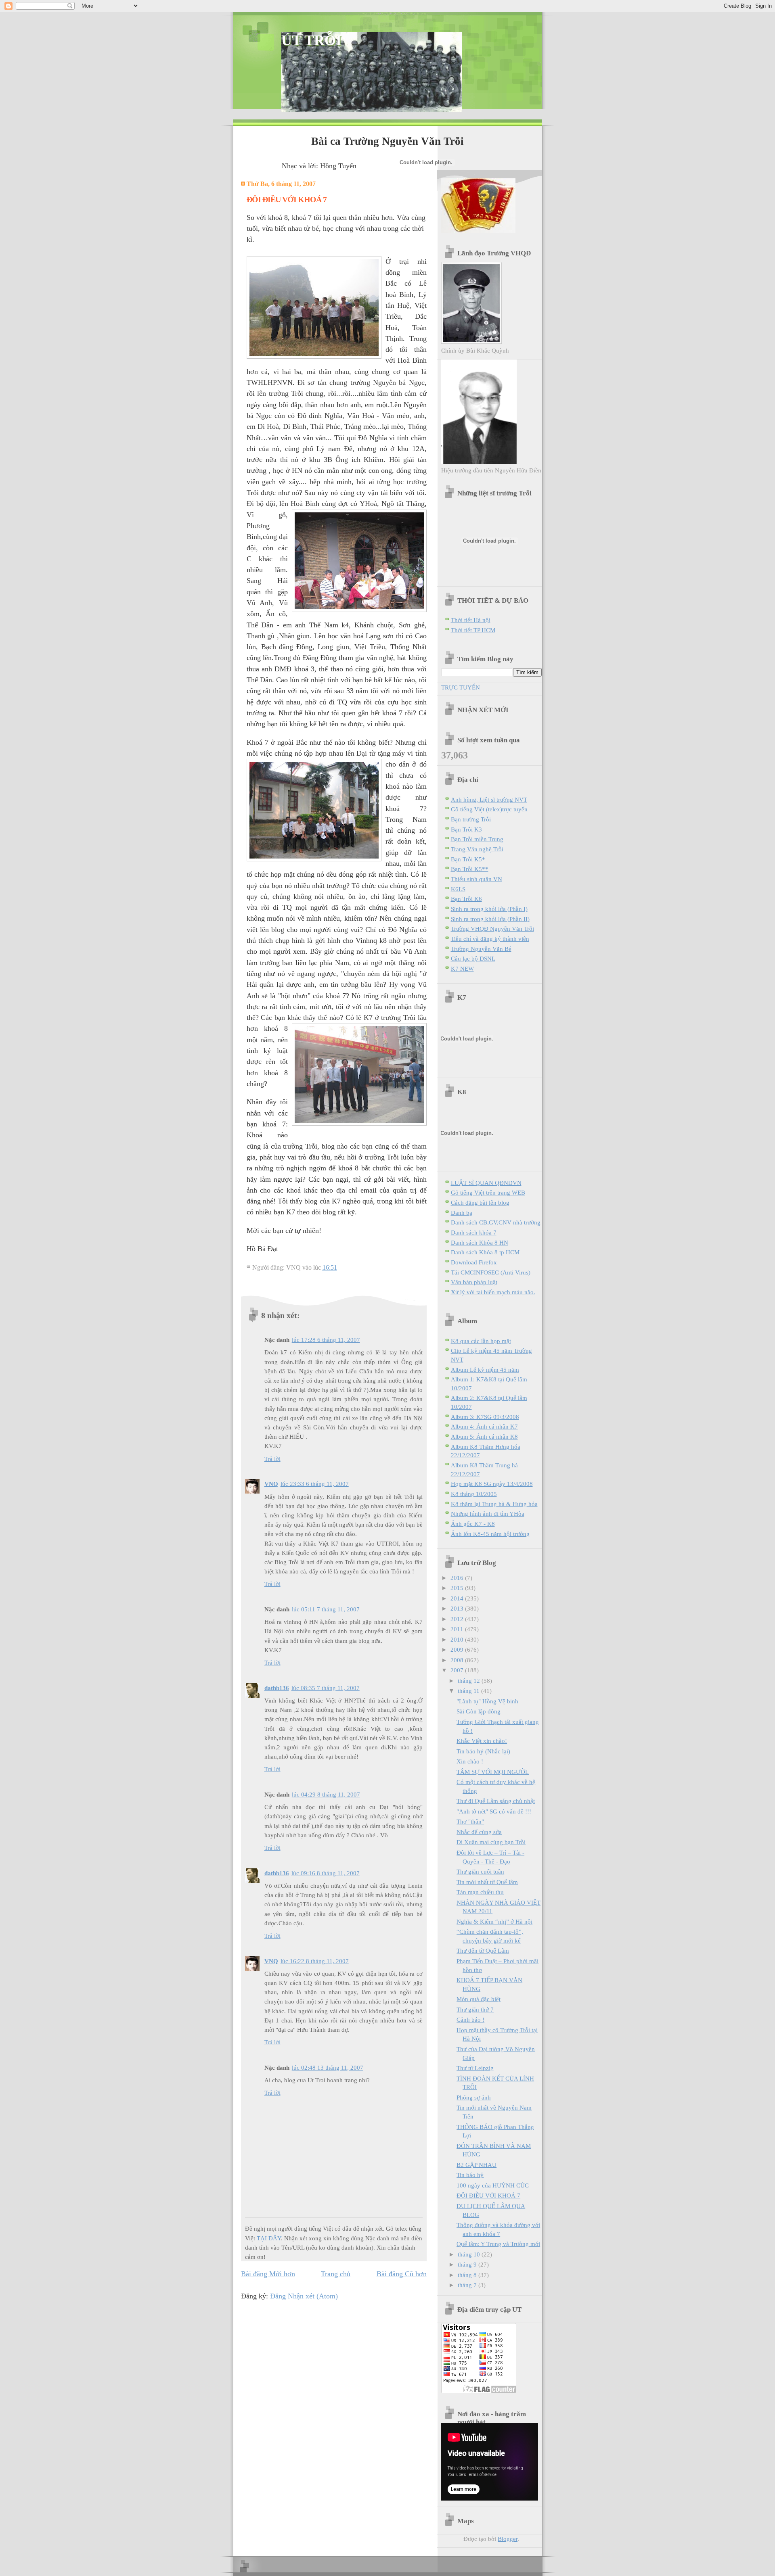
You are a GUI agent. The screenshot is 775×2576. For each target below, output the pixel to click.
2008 (458, 1660)
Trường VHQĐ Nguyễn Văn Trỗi (492, 929)
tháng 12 (470, 1681)
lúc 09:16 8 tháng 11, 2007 (326, 1873)
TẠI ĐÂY (269, 2238)
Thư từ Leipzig (475, 2068)
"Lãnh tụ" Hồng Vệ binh (487, 1701)
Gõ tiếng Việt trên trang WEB (488, 1192)
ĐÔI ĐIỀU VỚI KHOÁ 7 (488, 2195)
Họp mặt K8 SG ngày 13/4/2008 (492, 1484)
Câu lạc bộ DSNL (473, 958)
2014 (458, 1598)
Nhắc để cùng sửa (479, 1832)
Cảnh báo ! (470, 2019)
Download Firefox (474, 1262)
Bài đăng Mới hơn (268, 2274)
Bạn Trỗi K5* (468, 859)
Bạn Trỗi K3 (466, 829)
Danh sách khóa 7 (474, 1232)
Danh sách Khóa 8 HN (480, 1242)
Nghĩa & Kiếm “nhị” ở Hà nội (494, 1921)
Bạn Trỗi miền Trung (477, 839)
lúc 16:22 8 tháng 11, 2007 (315, 1961)
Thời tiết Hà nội (471, 620)
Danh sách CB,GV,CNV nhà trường (496, 1222)
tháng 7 (468, 2285)
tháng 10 (470, 2254)
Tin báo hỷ (470, 2175)
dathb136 (277, 1688)
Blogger (508, 2539)
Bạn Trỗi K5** (470, 869)
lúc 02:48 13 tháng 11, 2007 (328, 2067)
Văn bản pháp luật (474, 1282)
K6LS (458, 889)
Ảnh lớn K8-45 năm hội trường (490, 1534)
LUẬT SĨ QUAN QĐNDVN (486, 1183)
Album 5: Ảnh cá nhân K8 (484, 1436)
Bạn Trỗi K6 (466, 899)
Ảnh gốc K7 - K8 (473, 1524)
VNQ (271, 1484)
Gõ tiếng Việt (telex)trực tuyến (489, 809)
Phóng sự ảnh (474, 2097)
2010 (458, 1639)
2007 (458, 1670)
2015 (458, 1588)
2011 (458, 1629)
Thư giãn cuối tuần (480, 1871)
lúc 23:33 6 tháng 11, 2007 (315, 1484)
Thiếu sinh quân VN (477, 879)
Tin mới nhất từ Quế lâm (487, 1882)
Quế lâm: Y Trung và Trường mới (498, 2244)
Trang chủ (336, 2274)
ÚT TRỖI (311, 40)
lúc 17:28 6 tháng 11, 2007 (326, 1340)
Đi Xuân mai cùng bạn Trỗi (491, 1842)
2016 (458, 1578)
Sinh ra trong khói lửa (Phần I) (489, 909)
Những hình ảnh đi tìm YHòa (488, 1514)
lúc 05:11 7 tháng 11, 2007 (326, 1609)
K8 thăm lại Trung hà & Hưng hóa (494, 1504)
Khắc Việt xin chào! (482, 1741)
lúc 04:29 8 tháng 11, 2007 (326, 1794)
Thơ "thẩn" (470, 1821)
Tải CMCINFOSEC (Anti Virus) (491, 1272)
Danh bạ (462, 1213)
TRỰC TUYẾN (461, 687)
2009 (458, 1649)
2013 (458, 1608)
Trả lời (272, 1459)
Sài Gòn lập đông (479, 1711)
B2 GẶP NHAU (477, 2165)
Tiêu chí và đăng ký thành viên (490, 939)
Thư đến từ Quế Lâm (483, 1950)
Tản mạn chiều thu (480, 1892)
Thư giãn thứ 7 (475, 2009)
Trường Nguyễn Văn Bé (481, 949)
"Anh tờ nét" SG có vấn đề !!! (494, 1811)
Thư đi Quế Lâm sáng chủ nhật (496, 1801)
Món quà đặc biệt (479, 1999)
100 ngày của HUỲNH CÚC (493, 2185)
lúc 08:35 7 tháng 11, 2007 (326, 1688)
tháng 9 (468, 2264)
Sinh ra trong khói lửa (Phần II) (490, 919)
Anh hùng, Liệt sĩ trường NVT (489, 799)
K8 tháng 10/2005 (474, 1494)
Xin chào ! (470, 1761)
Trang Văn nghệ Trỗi (477, 849)
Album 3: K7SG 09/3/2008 (485, 1417)
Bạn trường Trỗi (471, 819)
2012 (458, 1619)
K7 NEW (462, 968)
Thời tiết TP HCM (473, 630)
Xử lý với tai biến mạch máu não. (493, 1292)
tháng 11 (469, 1691)
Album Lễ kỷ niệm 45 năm (485, 1369)
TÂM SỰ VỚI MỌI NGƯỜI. (493, 1772)
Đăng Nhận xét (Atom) (304, 2296)
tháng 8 (468, 2275)
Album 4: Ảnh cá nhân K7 (484, 1426)
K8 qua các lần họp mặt (481, 1341)
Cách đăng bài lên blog (480, 1202)
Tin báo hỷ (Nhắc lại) (483, 1751)
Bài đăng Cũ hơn (402, 2274)
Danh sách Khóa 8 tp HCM (485, 1252)
